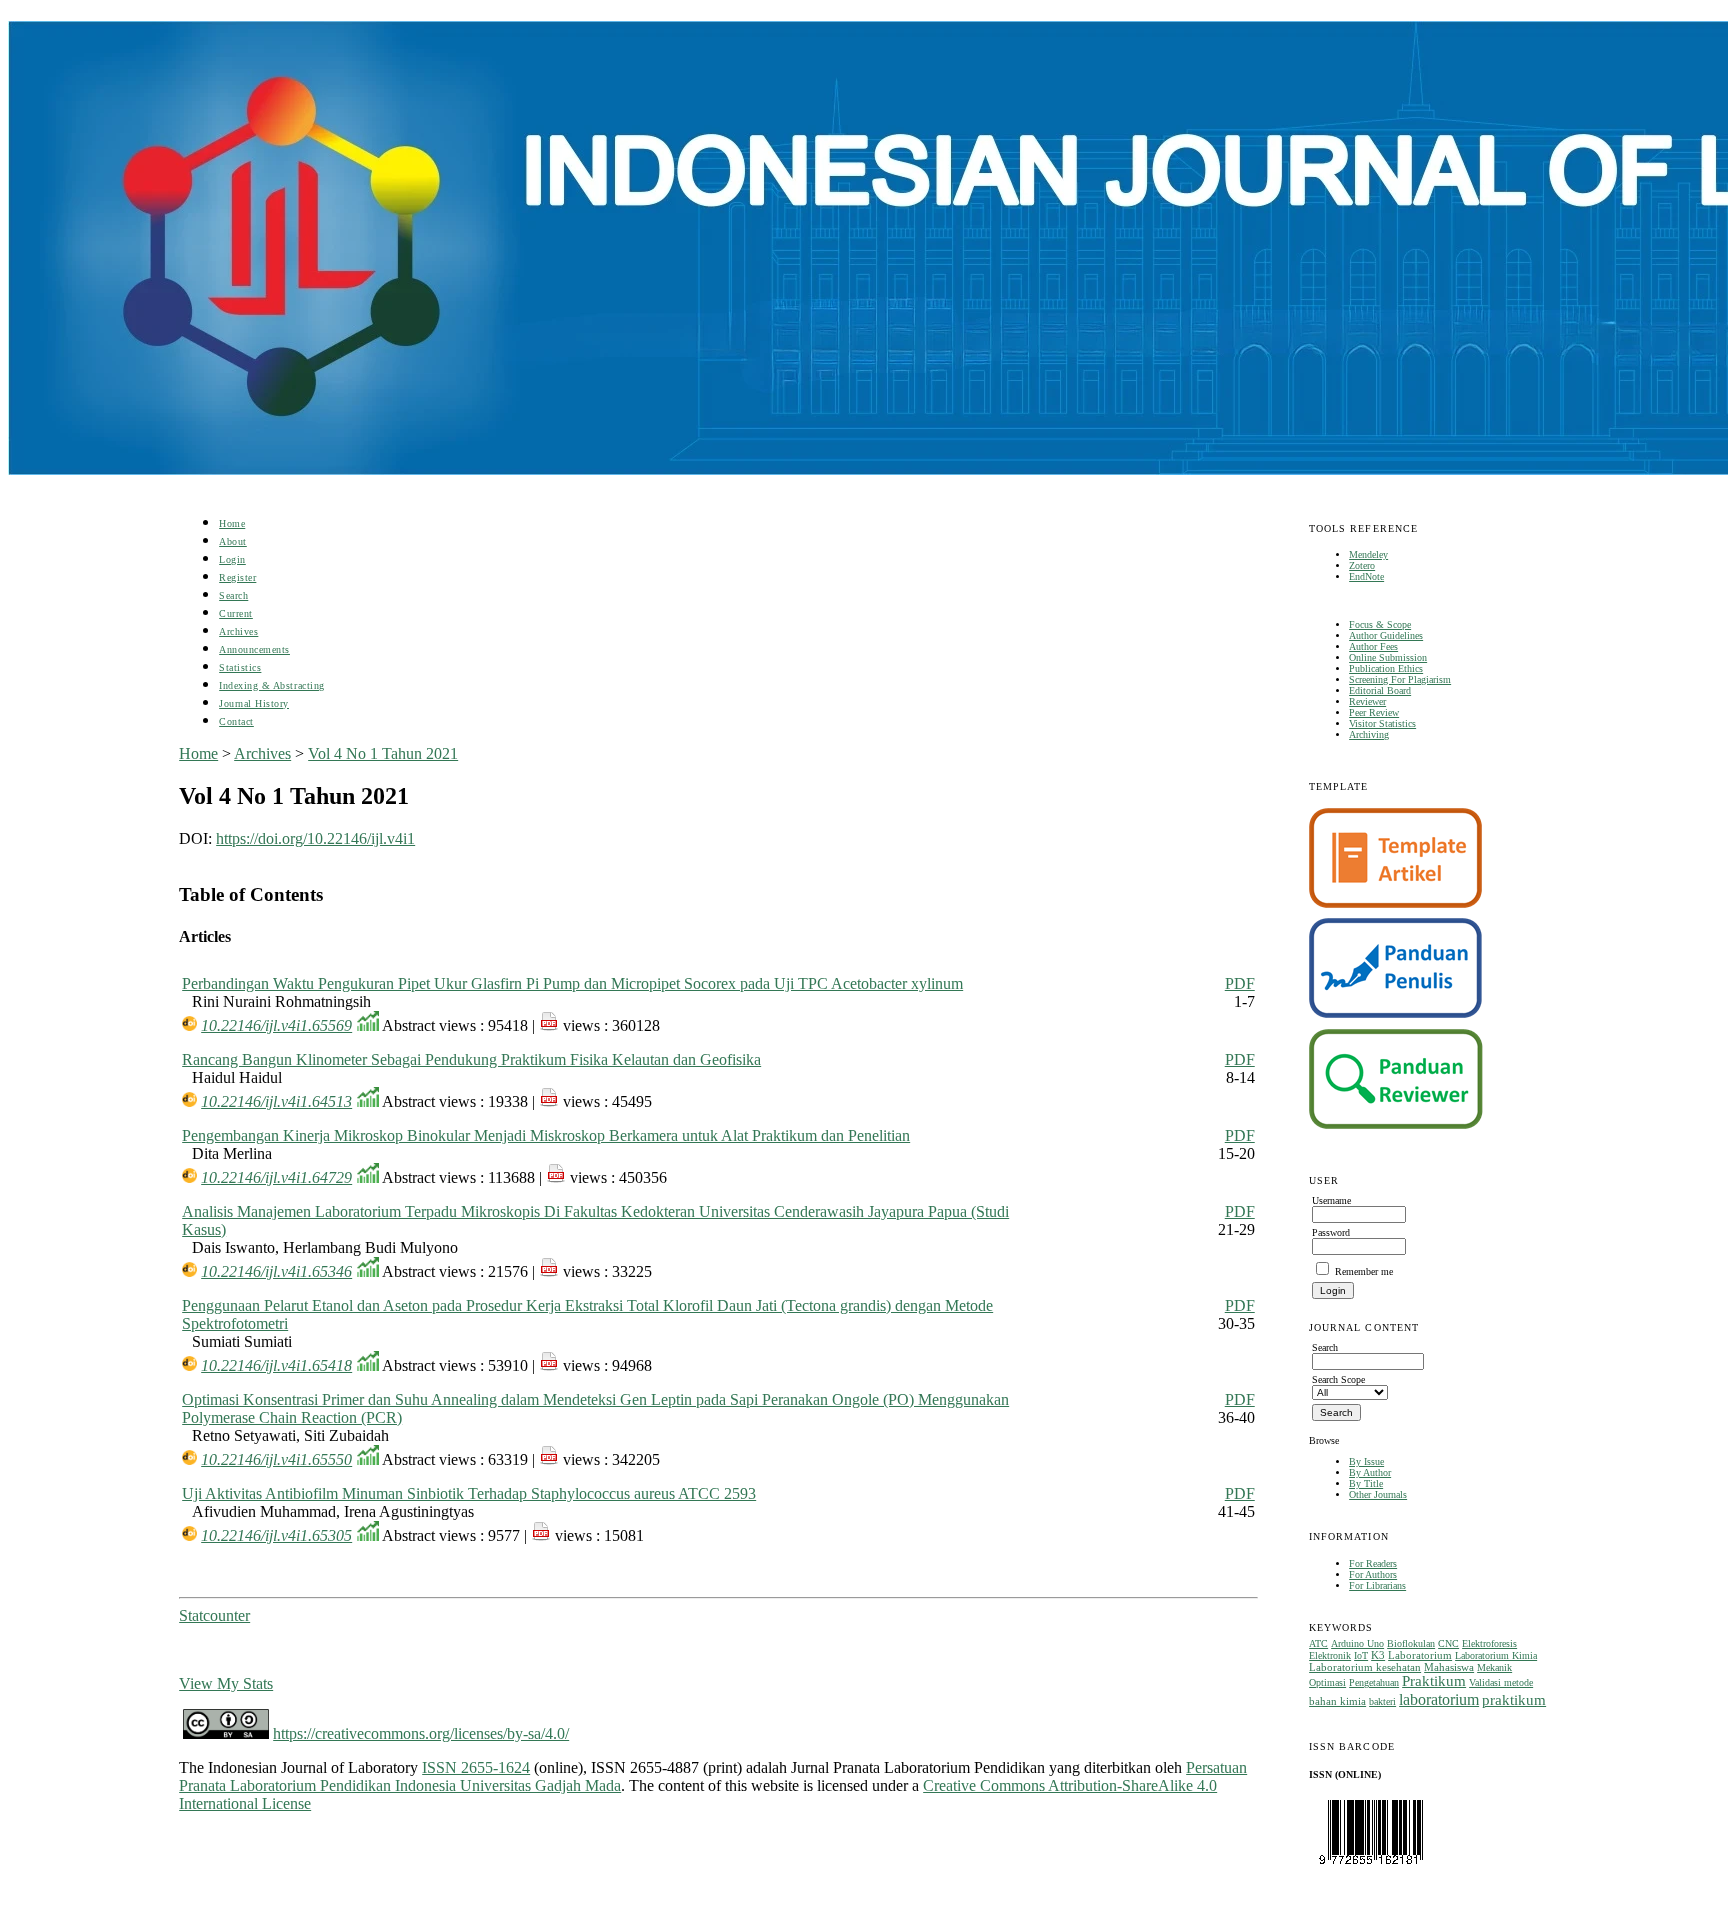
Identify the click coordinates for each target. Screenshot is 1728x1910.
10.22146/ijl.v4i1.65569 (276, 1025)
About (233, 541)
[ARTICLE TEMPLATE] (1395, 904)
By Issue (1366, 1461)
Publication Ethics (1386, 668)
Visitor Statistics (1382, 723)
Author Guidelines (1386, 635)
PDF (1240, 983)
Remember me (1364, 1271)
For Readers (1373, 1563)
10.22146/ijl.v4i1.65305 (276, 1535)
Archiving (1369, 734)
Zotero (1362, 565)
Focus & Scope (1380, 624)
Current (236, 613)
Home (232, 523)
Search (233, 595)
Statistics (240, 667)
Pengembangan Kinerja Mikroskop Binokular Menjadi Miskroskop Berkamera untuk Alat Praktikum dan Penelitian (546, 1135)
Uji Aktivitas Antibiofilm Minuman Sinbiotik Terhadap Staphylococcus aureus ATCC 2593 (469, 1493)
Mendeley (1368, 554)
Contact (236, 721)
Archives (238, 631)
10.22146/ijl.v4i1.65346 (276, 1271)
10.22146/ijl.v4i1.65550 (276, 1459)
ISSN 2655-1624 (476, 1767)
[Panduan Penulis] (1396, 1014)
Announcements (254, 649)
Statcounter (214, 1615)
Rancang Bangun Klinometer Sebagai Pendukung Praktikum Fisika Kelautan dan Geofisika (471, 1059)
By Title (1366, 1483)
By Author (1370, 1472)
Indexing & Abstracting (271, 685)
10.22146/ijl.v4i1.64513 (276, 1101)
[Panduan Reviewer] (1396, 1125)
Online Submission (1388, 657)
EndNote (1366, 576)
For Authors (1373, 1574)
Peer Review (1374, 712)
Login (232, 559)
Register (237, 577)
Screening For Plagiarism (1400, 679)
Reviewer (1367, 701)
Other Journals (1378, 1494)
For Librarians (1377, 1585)
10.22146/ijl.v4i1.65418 (276, 1365)
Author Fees (1373, 646)
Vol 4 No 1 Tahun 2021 (383, 753)
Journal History (254, 703)
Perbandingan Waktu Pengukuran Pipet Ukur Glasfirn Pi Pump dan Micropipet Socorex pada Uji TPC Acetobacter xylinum (572, 983)
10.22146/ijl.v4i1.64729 (276, 1177)
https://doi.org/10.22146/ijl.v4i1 (315, 838)
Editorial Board (1380, 690)
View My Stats (226, 1683)
